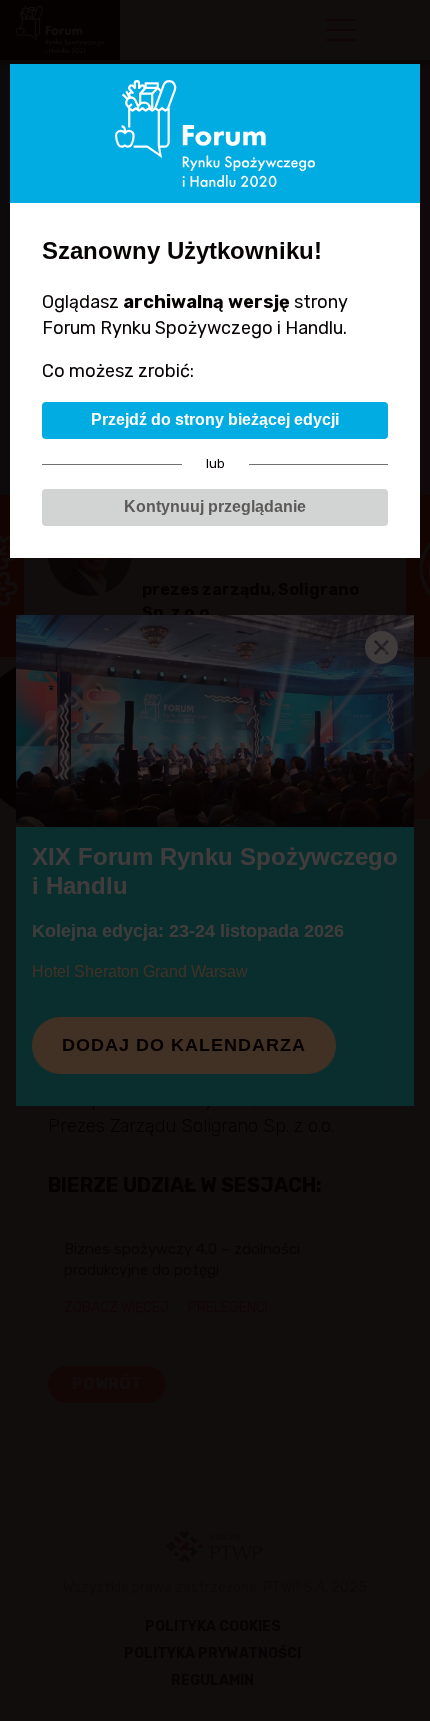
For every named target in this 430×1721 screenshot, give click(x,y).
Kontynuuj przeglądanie (215, 506)
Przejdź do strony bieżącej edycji (215, 419)
